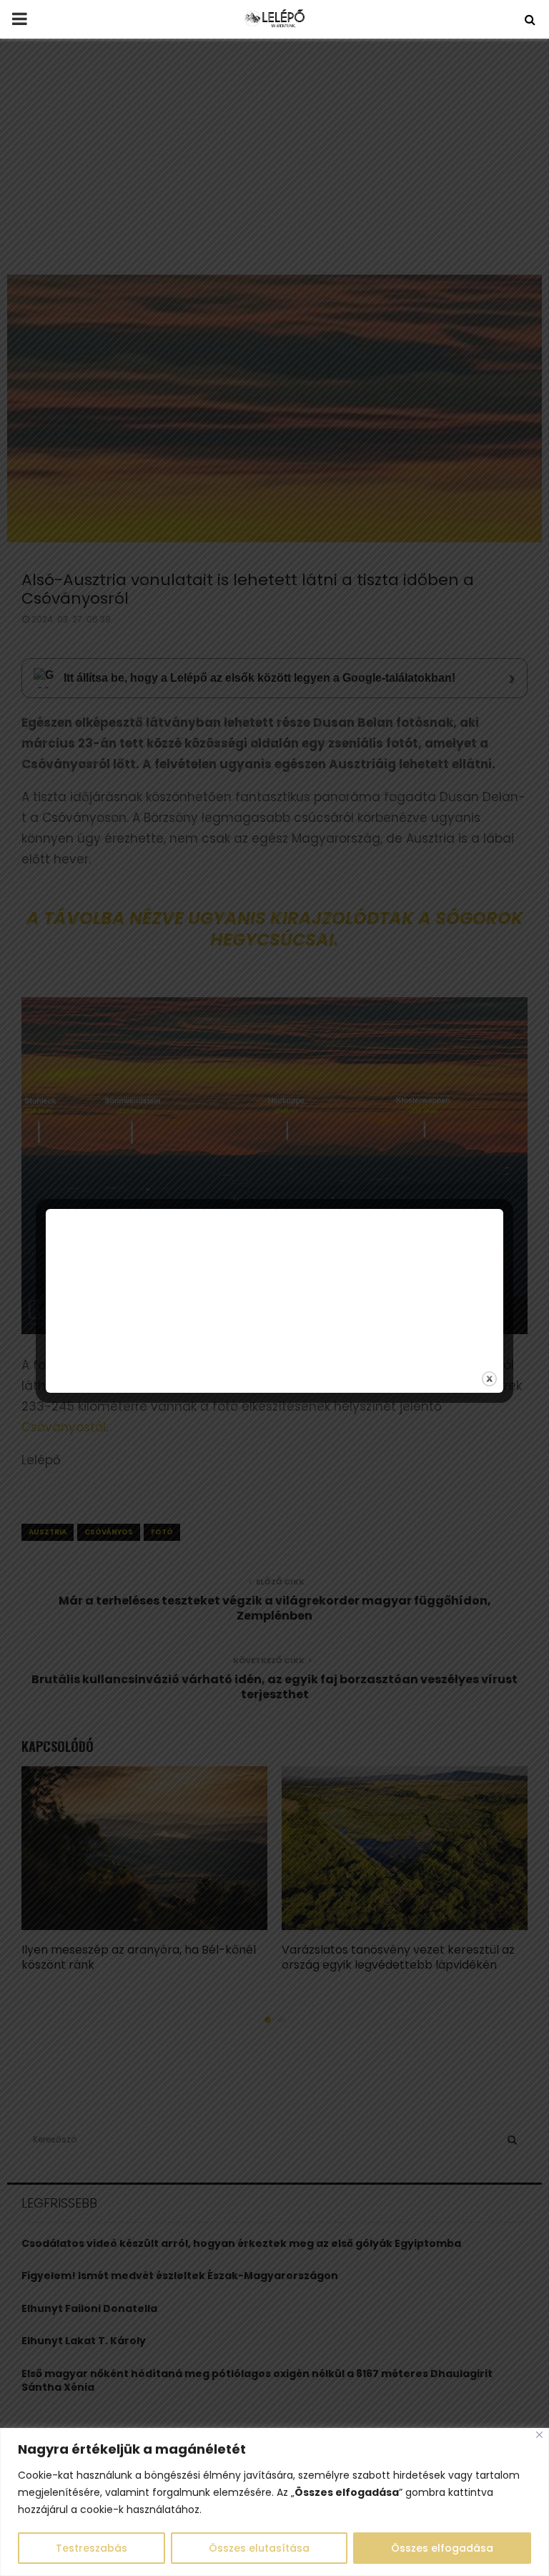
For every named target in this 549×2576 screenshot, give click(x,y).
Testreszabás (91, 2548)
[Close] (539, 2435)
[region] (274, 2502)
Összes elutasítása (259, 2548)
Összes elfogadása (442, 2548)
